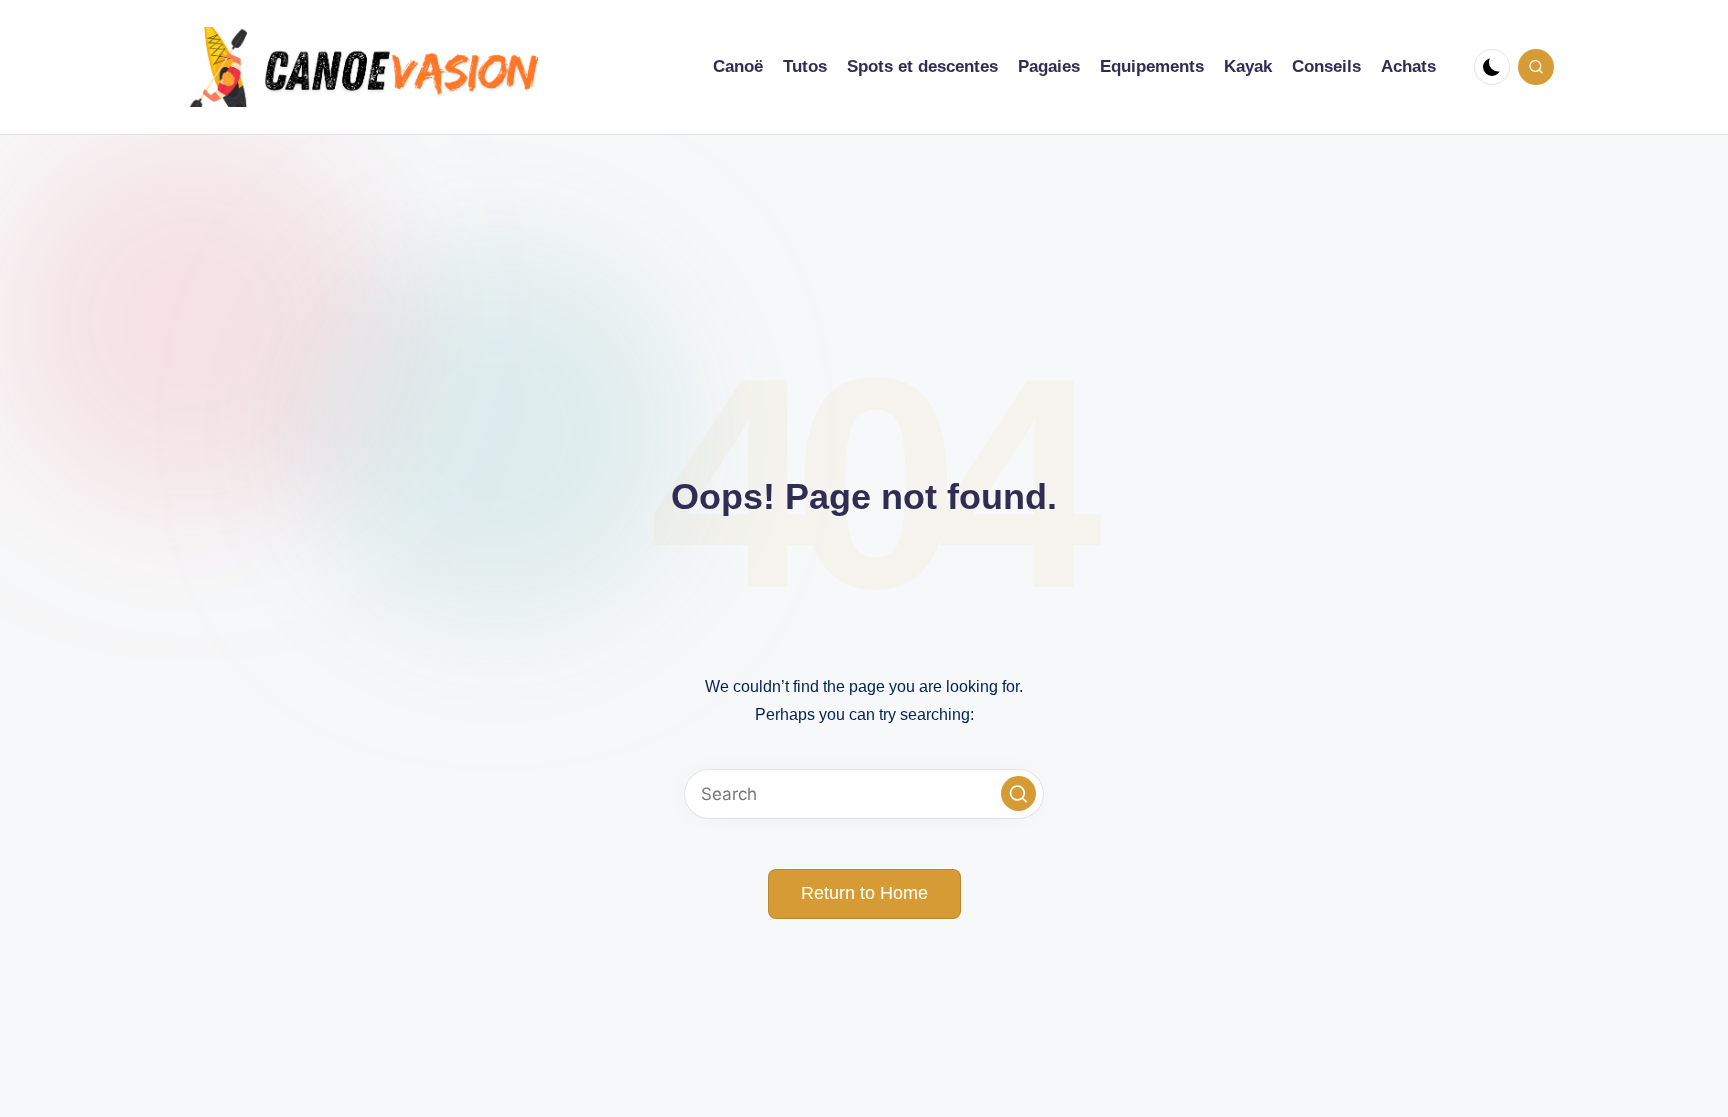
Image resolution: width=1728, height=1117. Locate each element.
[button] (1018, 793)
